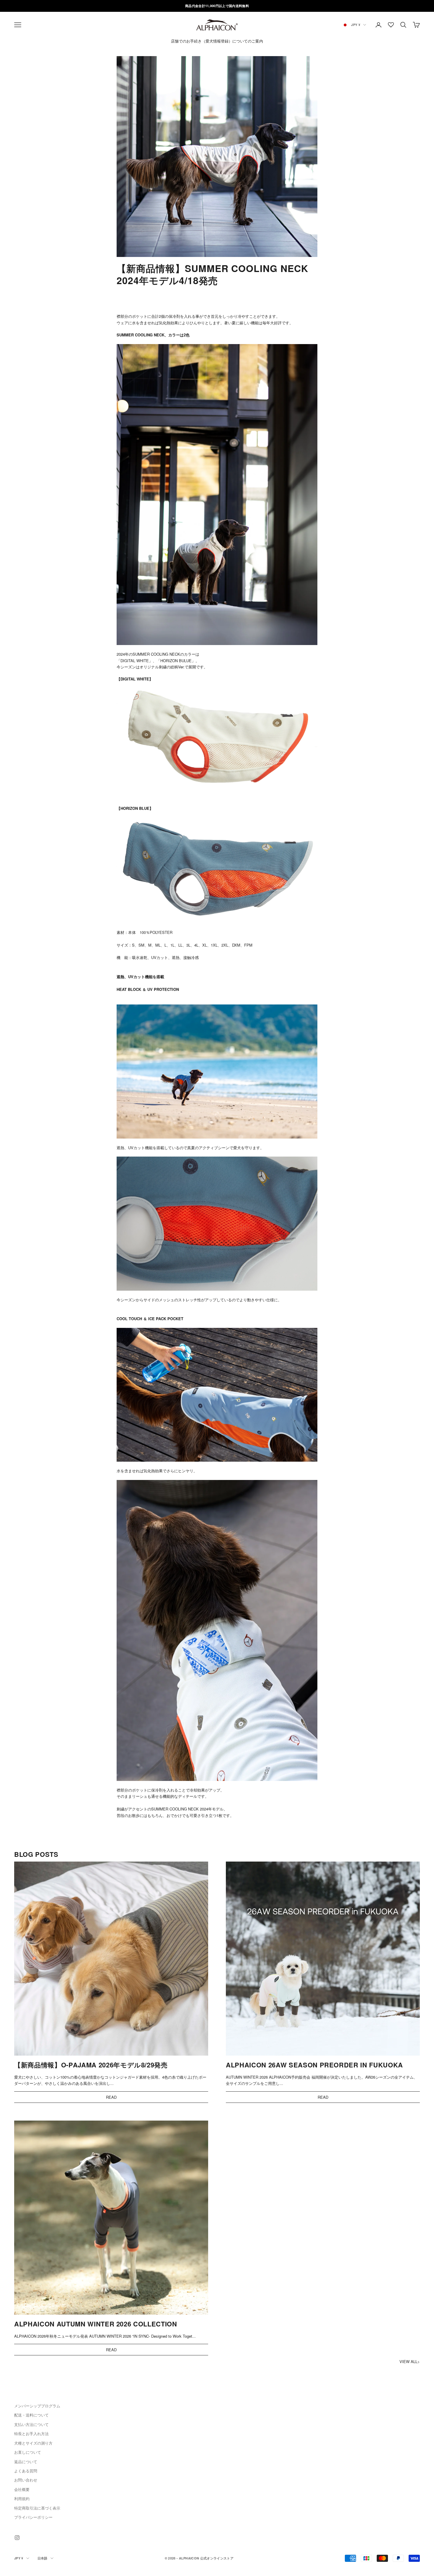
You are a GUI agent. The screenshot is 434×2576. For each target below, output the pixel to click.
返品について (26, 2462)
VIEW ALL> (410, 2361)
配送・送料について (31, 2415)
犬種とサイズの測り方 (33, 2443)
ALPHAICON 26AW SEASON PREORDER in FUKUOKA (314, 2065)
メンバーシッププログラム (37, 2406)
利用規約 (22, 2498)
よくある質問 (26, 2471)
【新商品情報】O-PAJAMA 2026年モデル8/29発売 (91, 2065)
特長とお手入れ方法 (31, 2433)
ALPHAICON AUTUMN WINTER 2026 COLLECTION (96, 2324)
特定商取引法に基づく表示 (37, 2508)
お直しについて (28, 2452)
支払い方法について (31, 2424)
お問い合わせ (26, 2480)
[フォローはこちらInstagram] (17, 2538)
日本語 (43, 2558)
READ (111, 2097)
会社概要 (22, 2489)
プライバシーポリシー (33, 2517)
